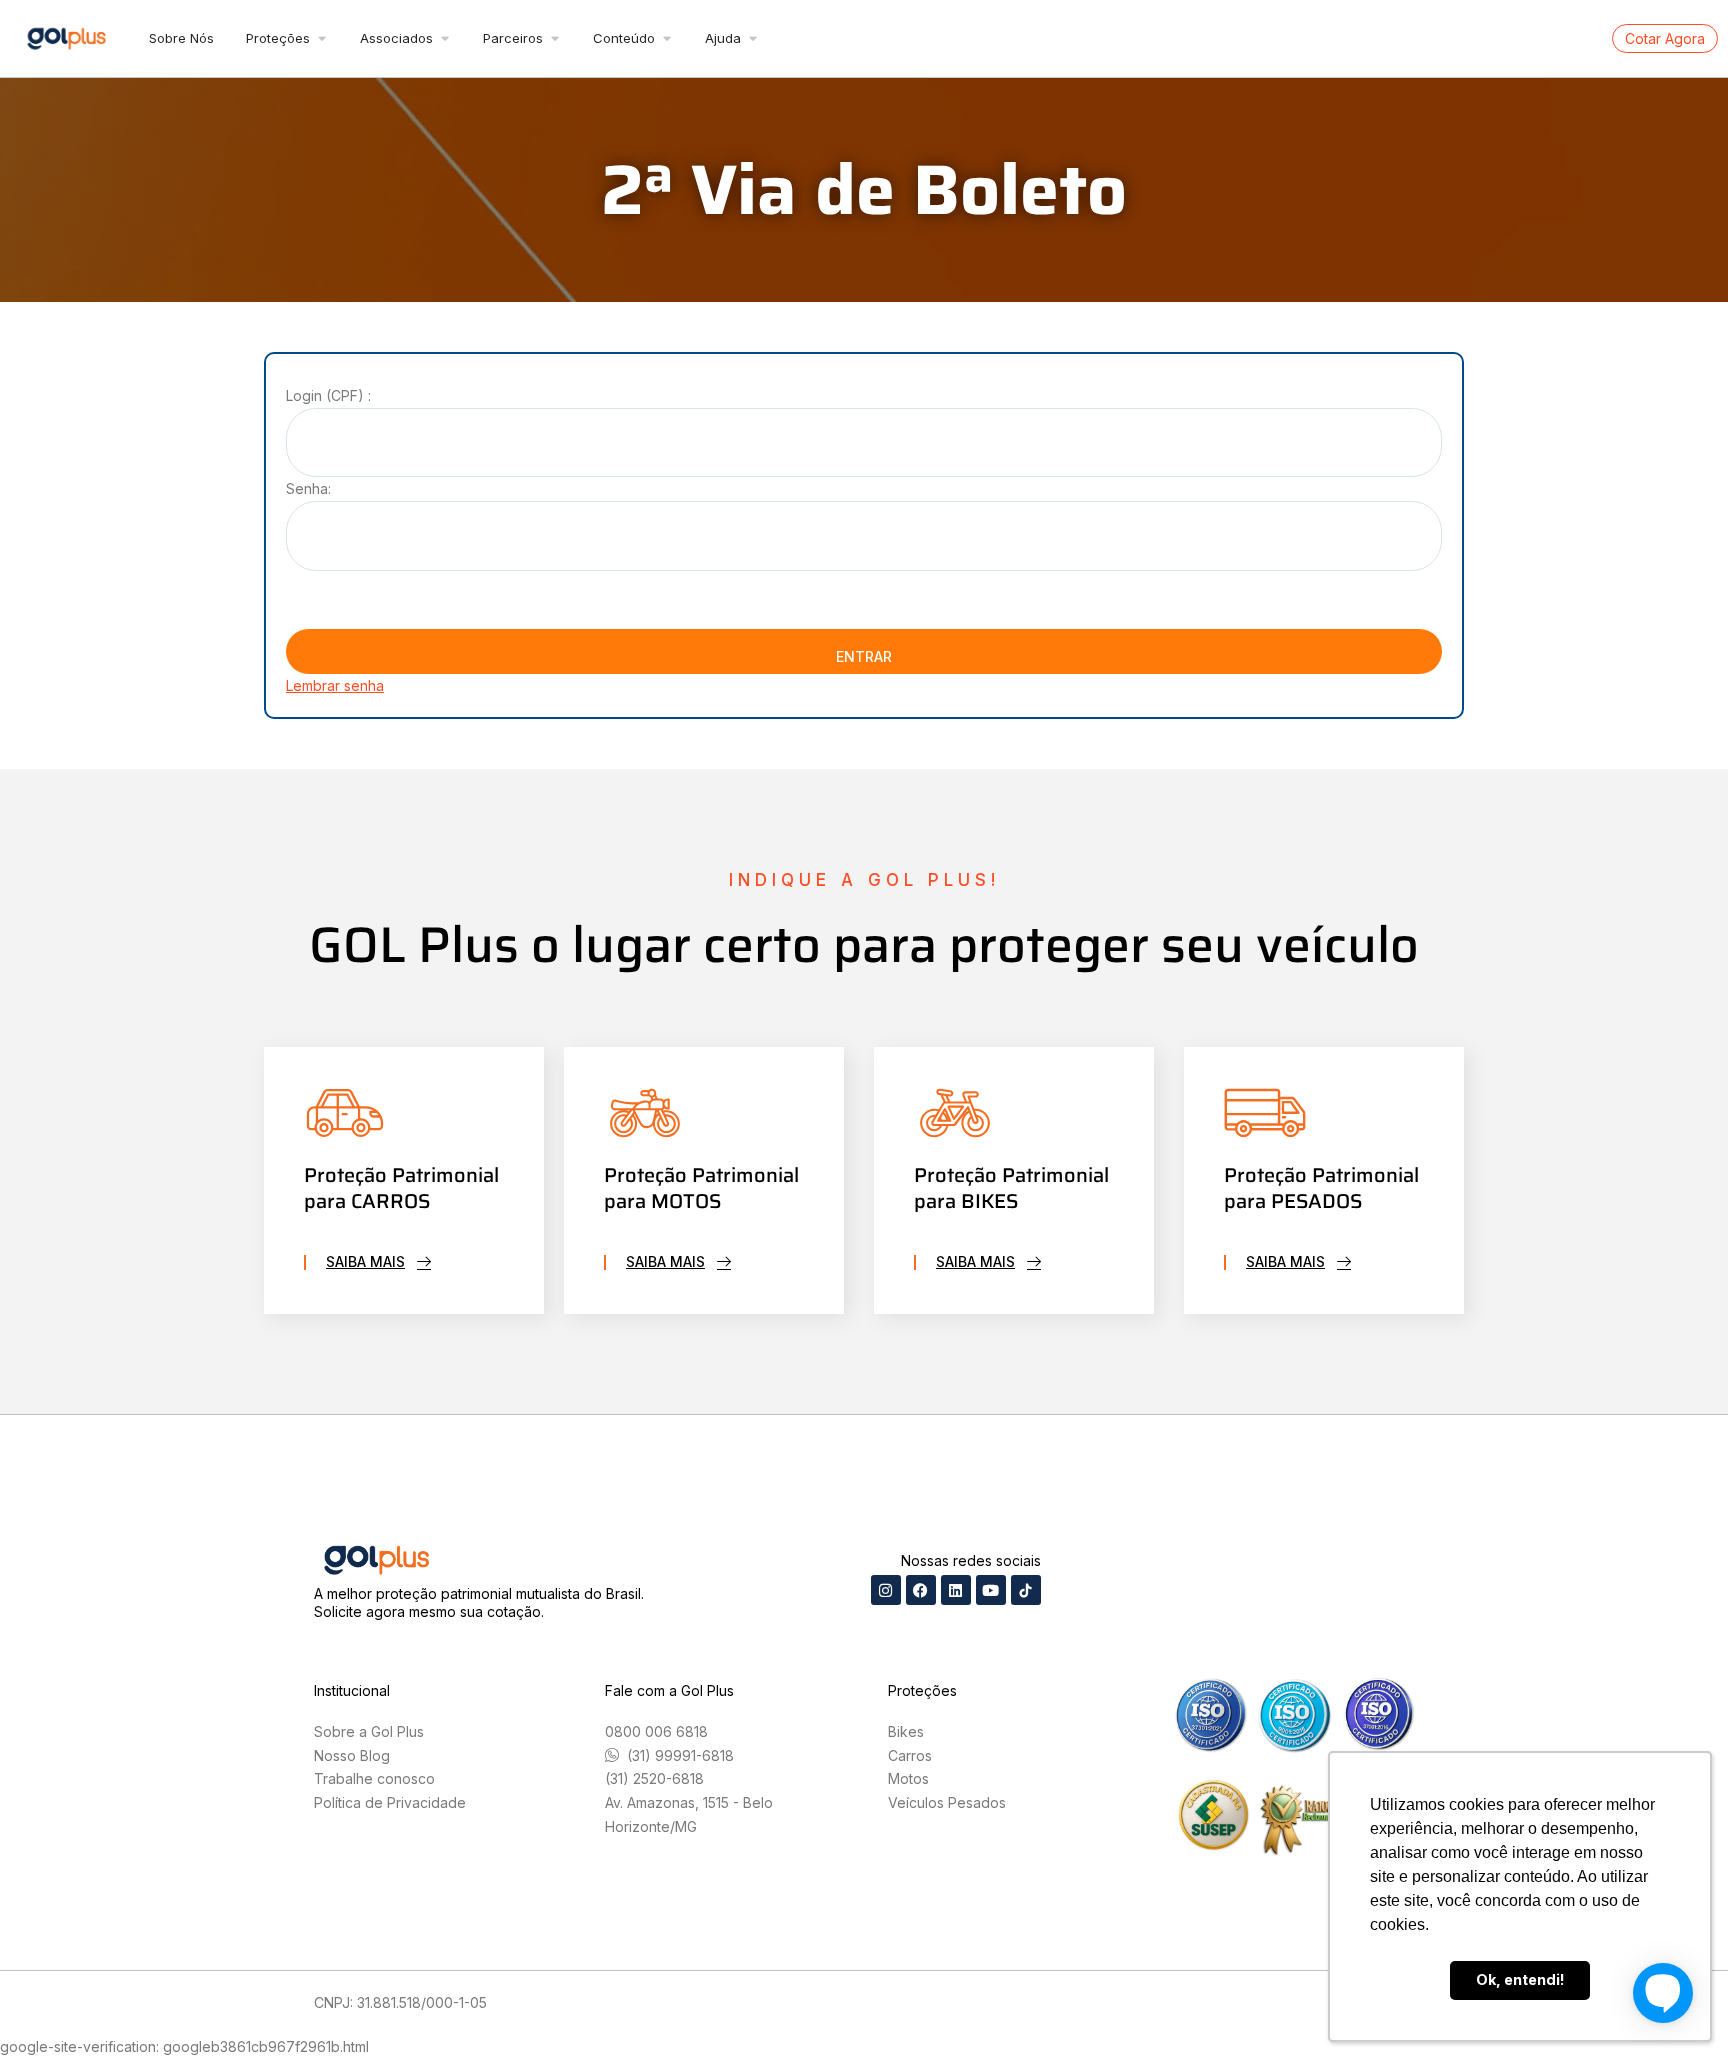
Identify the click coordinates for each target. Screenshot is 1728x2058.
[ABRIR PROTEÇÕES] (321, 39)
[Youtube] (991, 1590)
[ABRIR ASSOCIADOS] (444, 39)
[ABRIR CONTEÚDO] (666, 39)
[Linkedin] (956, 1590)
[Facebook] (921, 1590)
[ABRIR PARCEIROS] (554, 39)
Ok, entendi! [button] (1520, 1979)
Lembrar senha (335, 685)
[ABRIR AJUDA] (752, 39)
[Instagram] (886, 1590)
